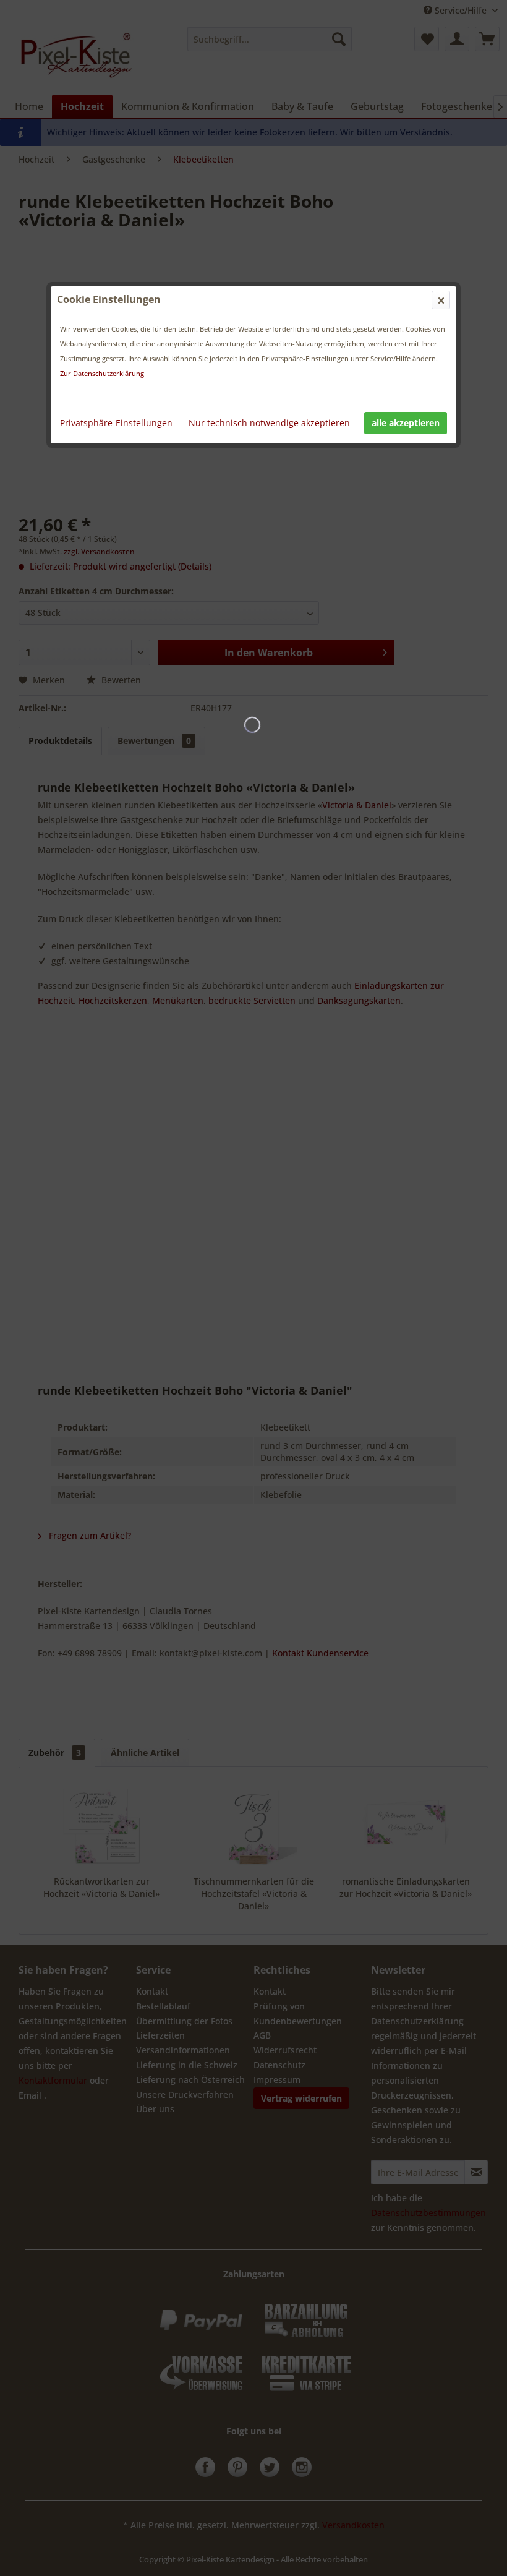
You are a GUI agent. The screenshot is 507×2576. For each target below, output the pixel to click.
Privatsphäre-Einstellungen (116, 423)
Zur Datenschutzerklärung (102, 373)
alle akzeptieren (406, 423)
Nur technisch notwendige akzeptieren (269, 423)
